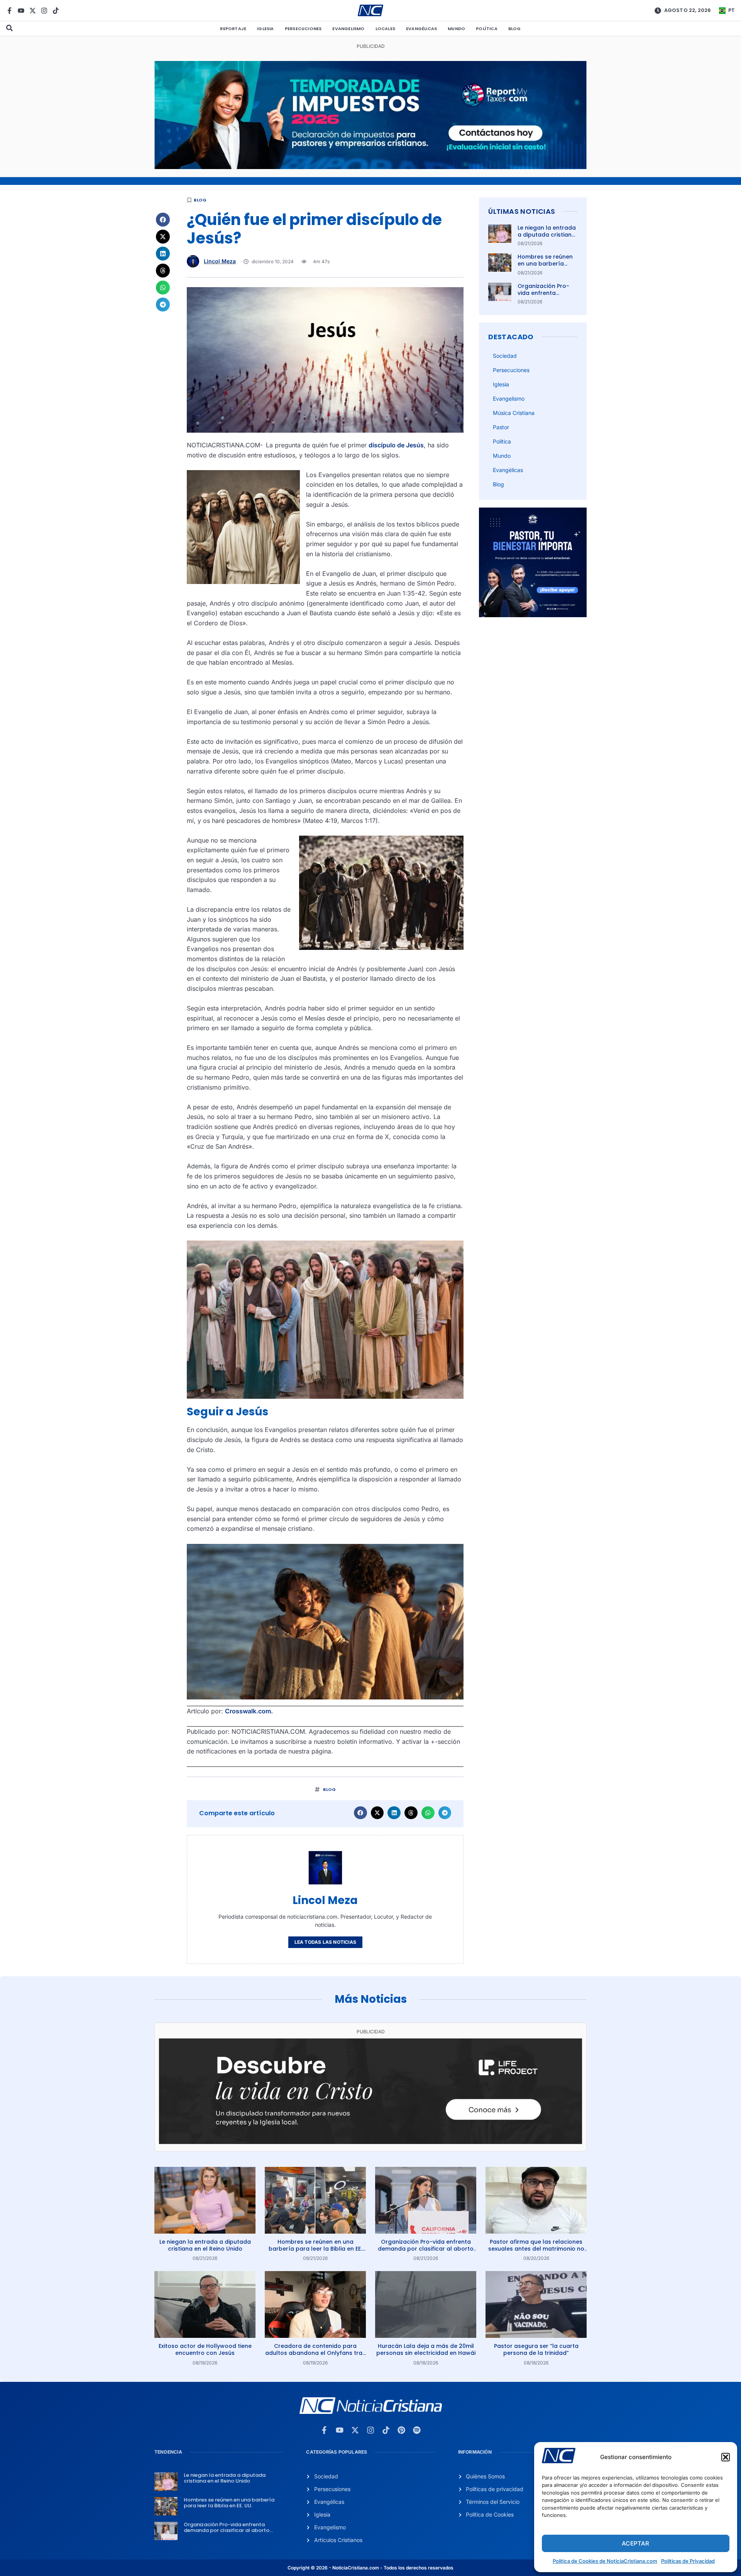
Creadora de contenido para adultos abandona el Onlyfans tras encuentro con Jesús (315, 2353)
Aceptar (635, 2543)
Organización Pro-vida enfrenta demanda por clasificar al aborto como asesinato (426, 2249)
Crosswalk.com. (249, 1711)
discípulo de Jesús (396, 445)
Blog (515, 29)
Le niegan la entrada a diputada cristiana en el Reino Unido (547, 235)
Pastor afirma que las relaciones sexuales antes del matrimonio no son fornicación (536, 2249)
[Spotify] (417, 2430)
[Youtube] (21, 11)
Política (487, 29)
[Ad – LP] (370, 2142)
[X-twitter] (33, 11)
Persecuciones (303, 29)
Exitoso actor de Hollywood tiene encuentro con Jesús (205, 2349)
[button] (726, 2457)
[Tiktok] (56, 11)
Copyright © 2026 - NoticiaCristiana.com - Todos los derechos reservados (370, 2568)
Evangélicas (421, 29)
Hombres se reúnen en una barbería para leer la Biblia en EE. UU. (547, 267)
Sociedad (505, 356)
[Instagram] (44, 11)
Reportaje (233, 29)
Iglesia (265, 29)
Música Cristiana (514, 413)
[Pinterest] (401, 2430)
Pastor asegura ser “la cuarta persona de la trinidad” (536, 2349)
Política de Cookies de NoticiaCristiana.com (605, 2561)
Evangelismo (348, 29)
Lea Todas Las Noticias (325, 1942)
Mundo (456, 29)
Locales (385, 29)
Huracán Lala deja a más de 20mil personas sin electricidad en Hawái (426, 2349)
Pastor (501, 427)
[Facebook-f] (9, 11)
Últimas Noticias (522, 211)
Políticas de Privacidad (688, 2561)
